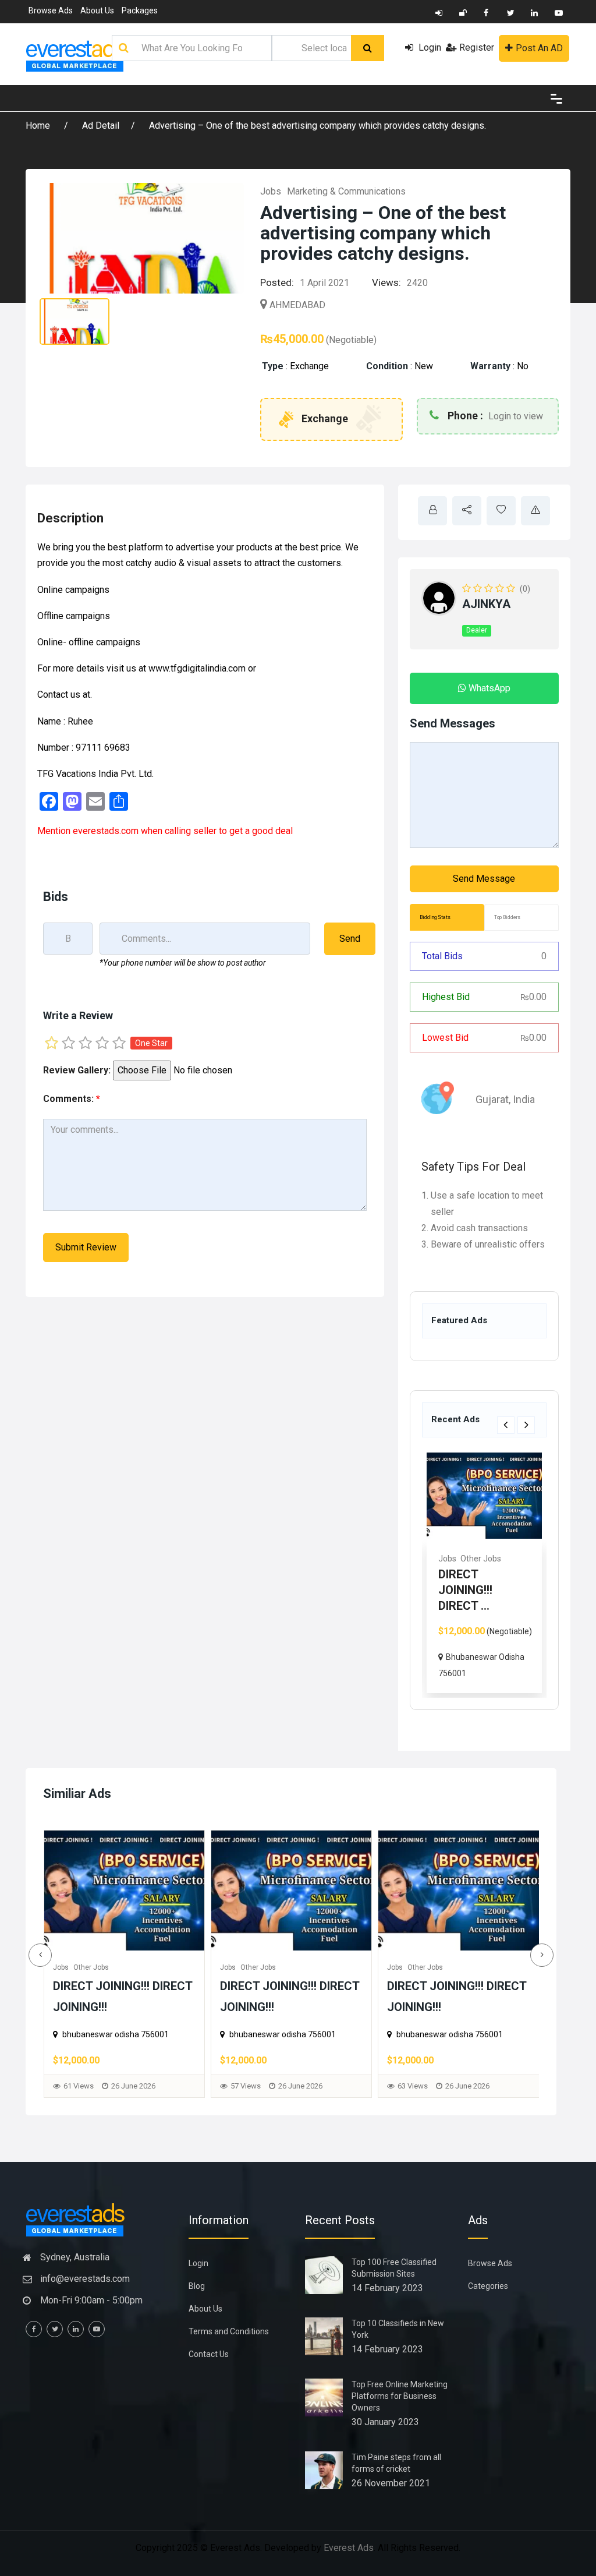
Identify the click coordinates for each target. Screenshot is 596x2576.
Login (429, 47)
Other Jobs (481, 1559)
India (524, 1099)
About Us (97, 10)
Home (39, 126)
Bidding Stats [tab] (435, 917)
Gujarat (492, 1099)
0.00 (533, 997)
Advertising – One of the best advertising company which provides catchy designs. (317, 126)
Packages (140, 10)
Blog (197, 2286)
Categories (488, 2286)
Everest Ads (349, 2548)
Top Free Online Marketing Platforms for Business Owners (400, 2396)
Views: (386, 282)
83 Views (413, 2086)
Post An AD (539, 48)
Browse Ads (51, 10)
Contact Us (209, 2354)
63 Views (246, 2086)
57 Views (79, 2086)
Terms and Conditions (229, 2331)
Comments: (72, 1099)
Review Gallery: (77, 1070)
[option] (484, 1573)
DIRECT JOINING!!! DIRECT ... (465, 1590)
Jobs (271, 191)
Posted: (277, 282)
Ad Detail (101, 126)
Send (350, 939)
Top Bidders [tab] (507, 917)
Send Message (484, 879)
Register (477, 47)
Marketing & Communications (346, 191)
